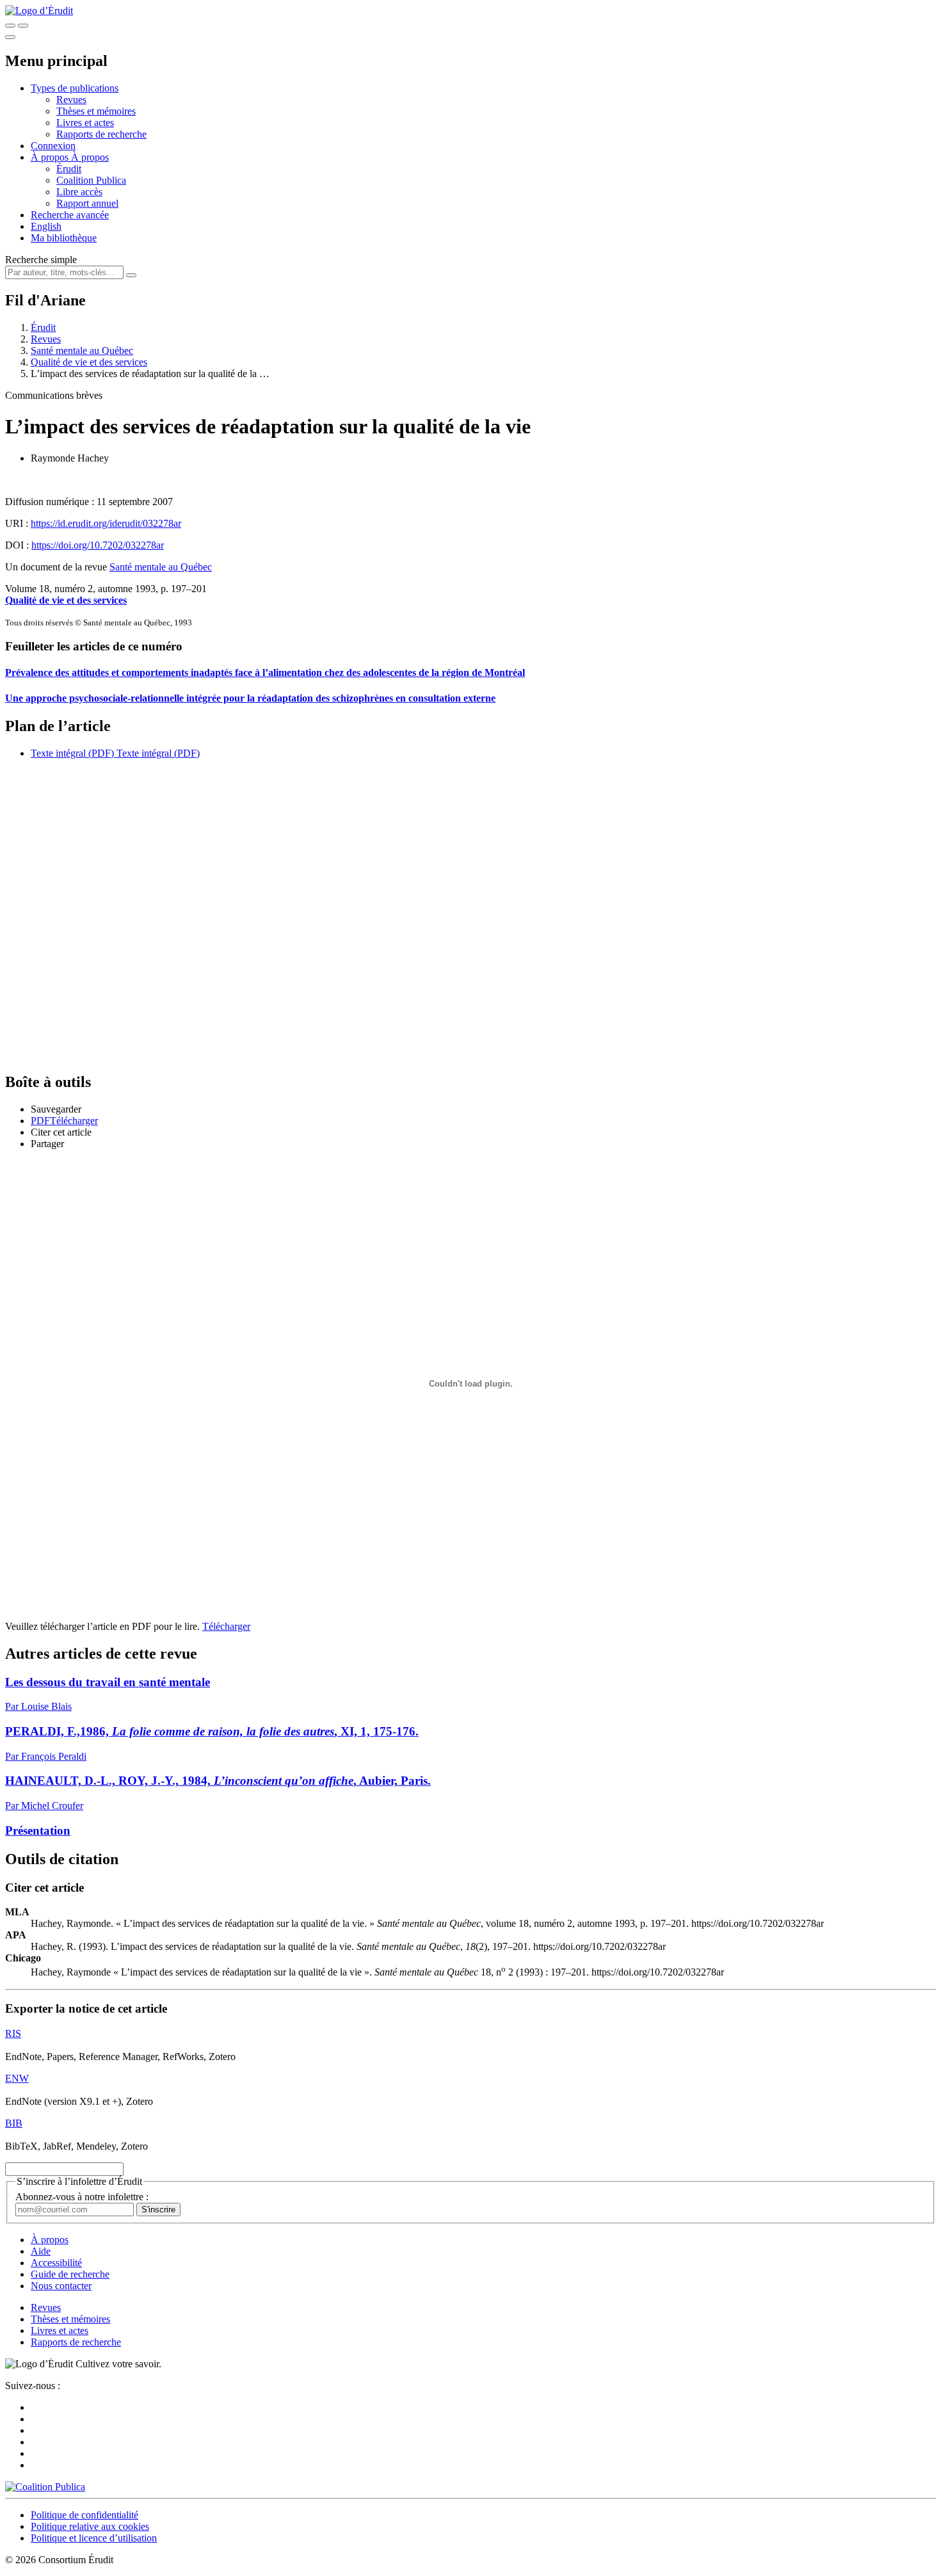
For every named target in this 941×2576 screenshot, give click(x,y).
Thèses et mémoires (96, 111)
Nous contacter (61, 2286)
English (46, 226)
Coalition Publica (91, 180)
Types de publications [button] (75, 88)
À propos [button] (51, 157)
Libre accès (79, 192)
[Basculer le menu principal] (10, 37)
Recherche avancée (70, 215)
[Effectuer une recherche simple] (10, 26)
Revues (71, 100)
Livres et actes (85, 123)
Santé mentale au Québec (82, 350)
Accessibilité (56, 2263)
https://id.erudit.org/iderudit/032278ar (106, 523)
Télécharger (226, 1626)
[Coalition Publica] (45, 2487)
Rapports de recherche (101, 134)
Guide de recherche (70, 2274)
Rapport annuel (87, 203)
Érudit (69, 169)
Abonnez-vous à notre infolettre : (82, 2197)
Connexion (53, 146)
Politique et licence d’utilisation (94, 2538)
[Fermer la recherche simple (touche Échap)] (23, 26)
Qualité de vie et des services (89, 362)
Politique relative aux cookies (90, 2526)
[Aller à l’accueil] (39, 11)
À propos (90, 157)
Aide (41, 2251)
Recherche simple (41, 260)
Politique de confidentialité (84, 2515)
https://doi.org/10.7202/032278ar (98, 545)
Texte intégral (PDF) (72, 753)
